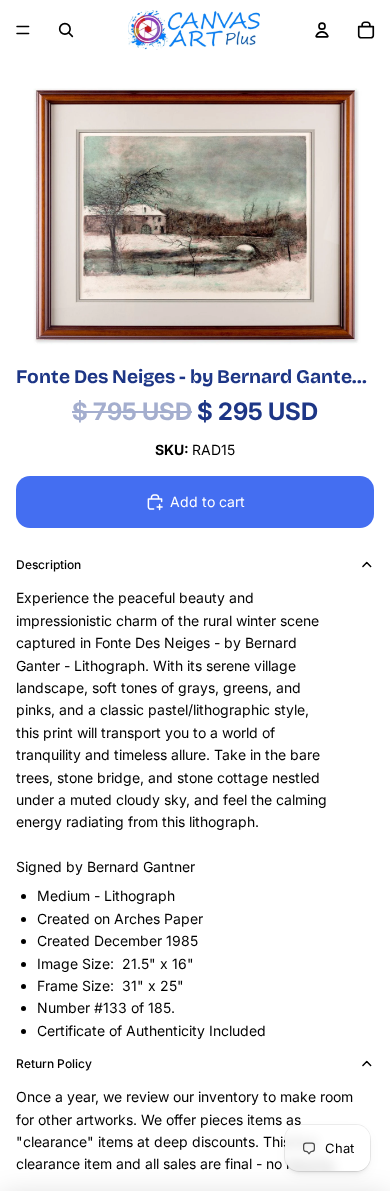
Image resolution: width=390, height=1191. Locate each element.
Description (48, 564)
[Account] (322, 30)
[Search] (66, 30)
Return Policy (54, 1063)
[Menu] (23, 30)
